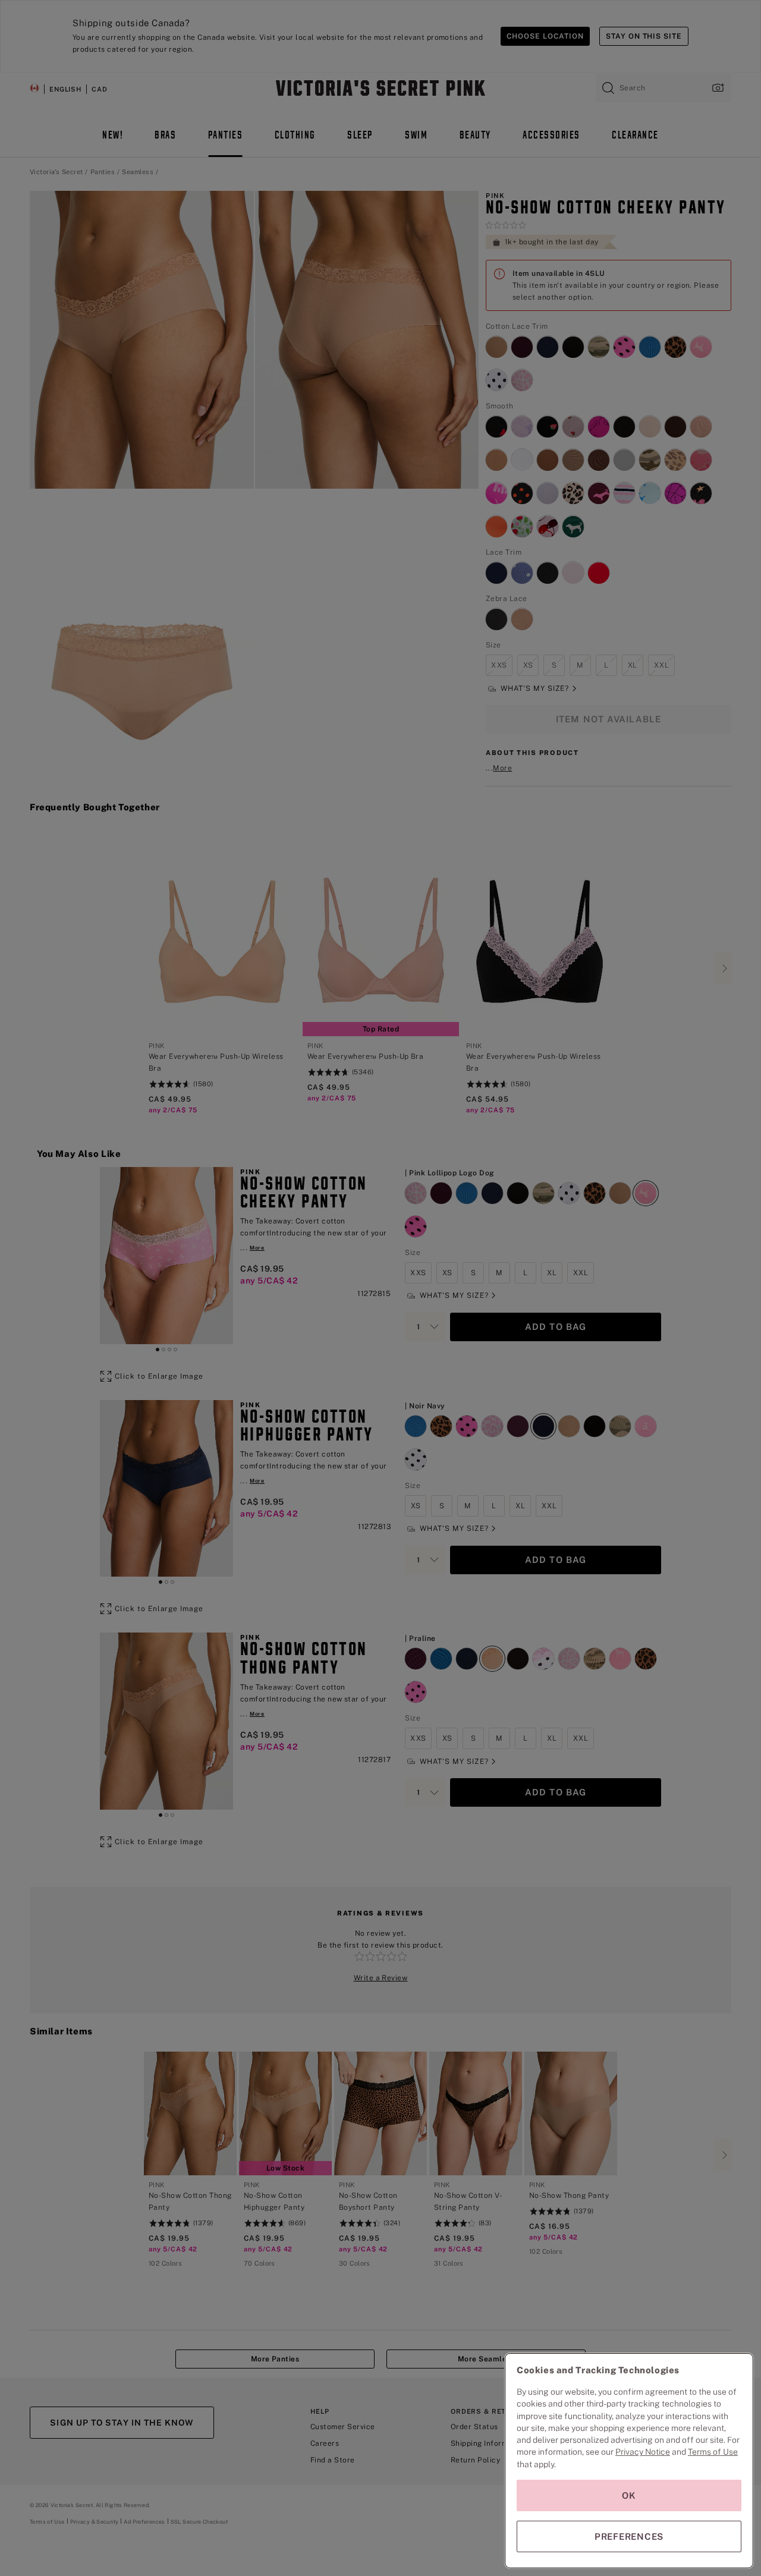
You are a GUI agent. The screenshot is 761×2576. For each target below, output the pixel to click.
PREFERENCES (629, 2536)
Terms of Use (713, 2452)
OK (629, 2495)
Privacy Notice (643, 2452)
